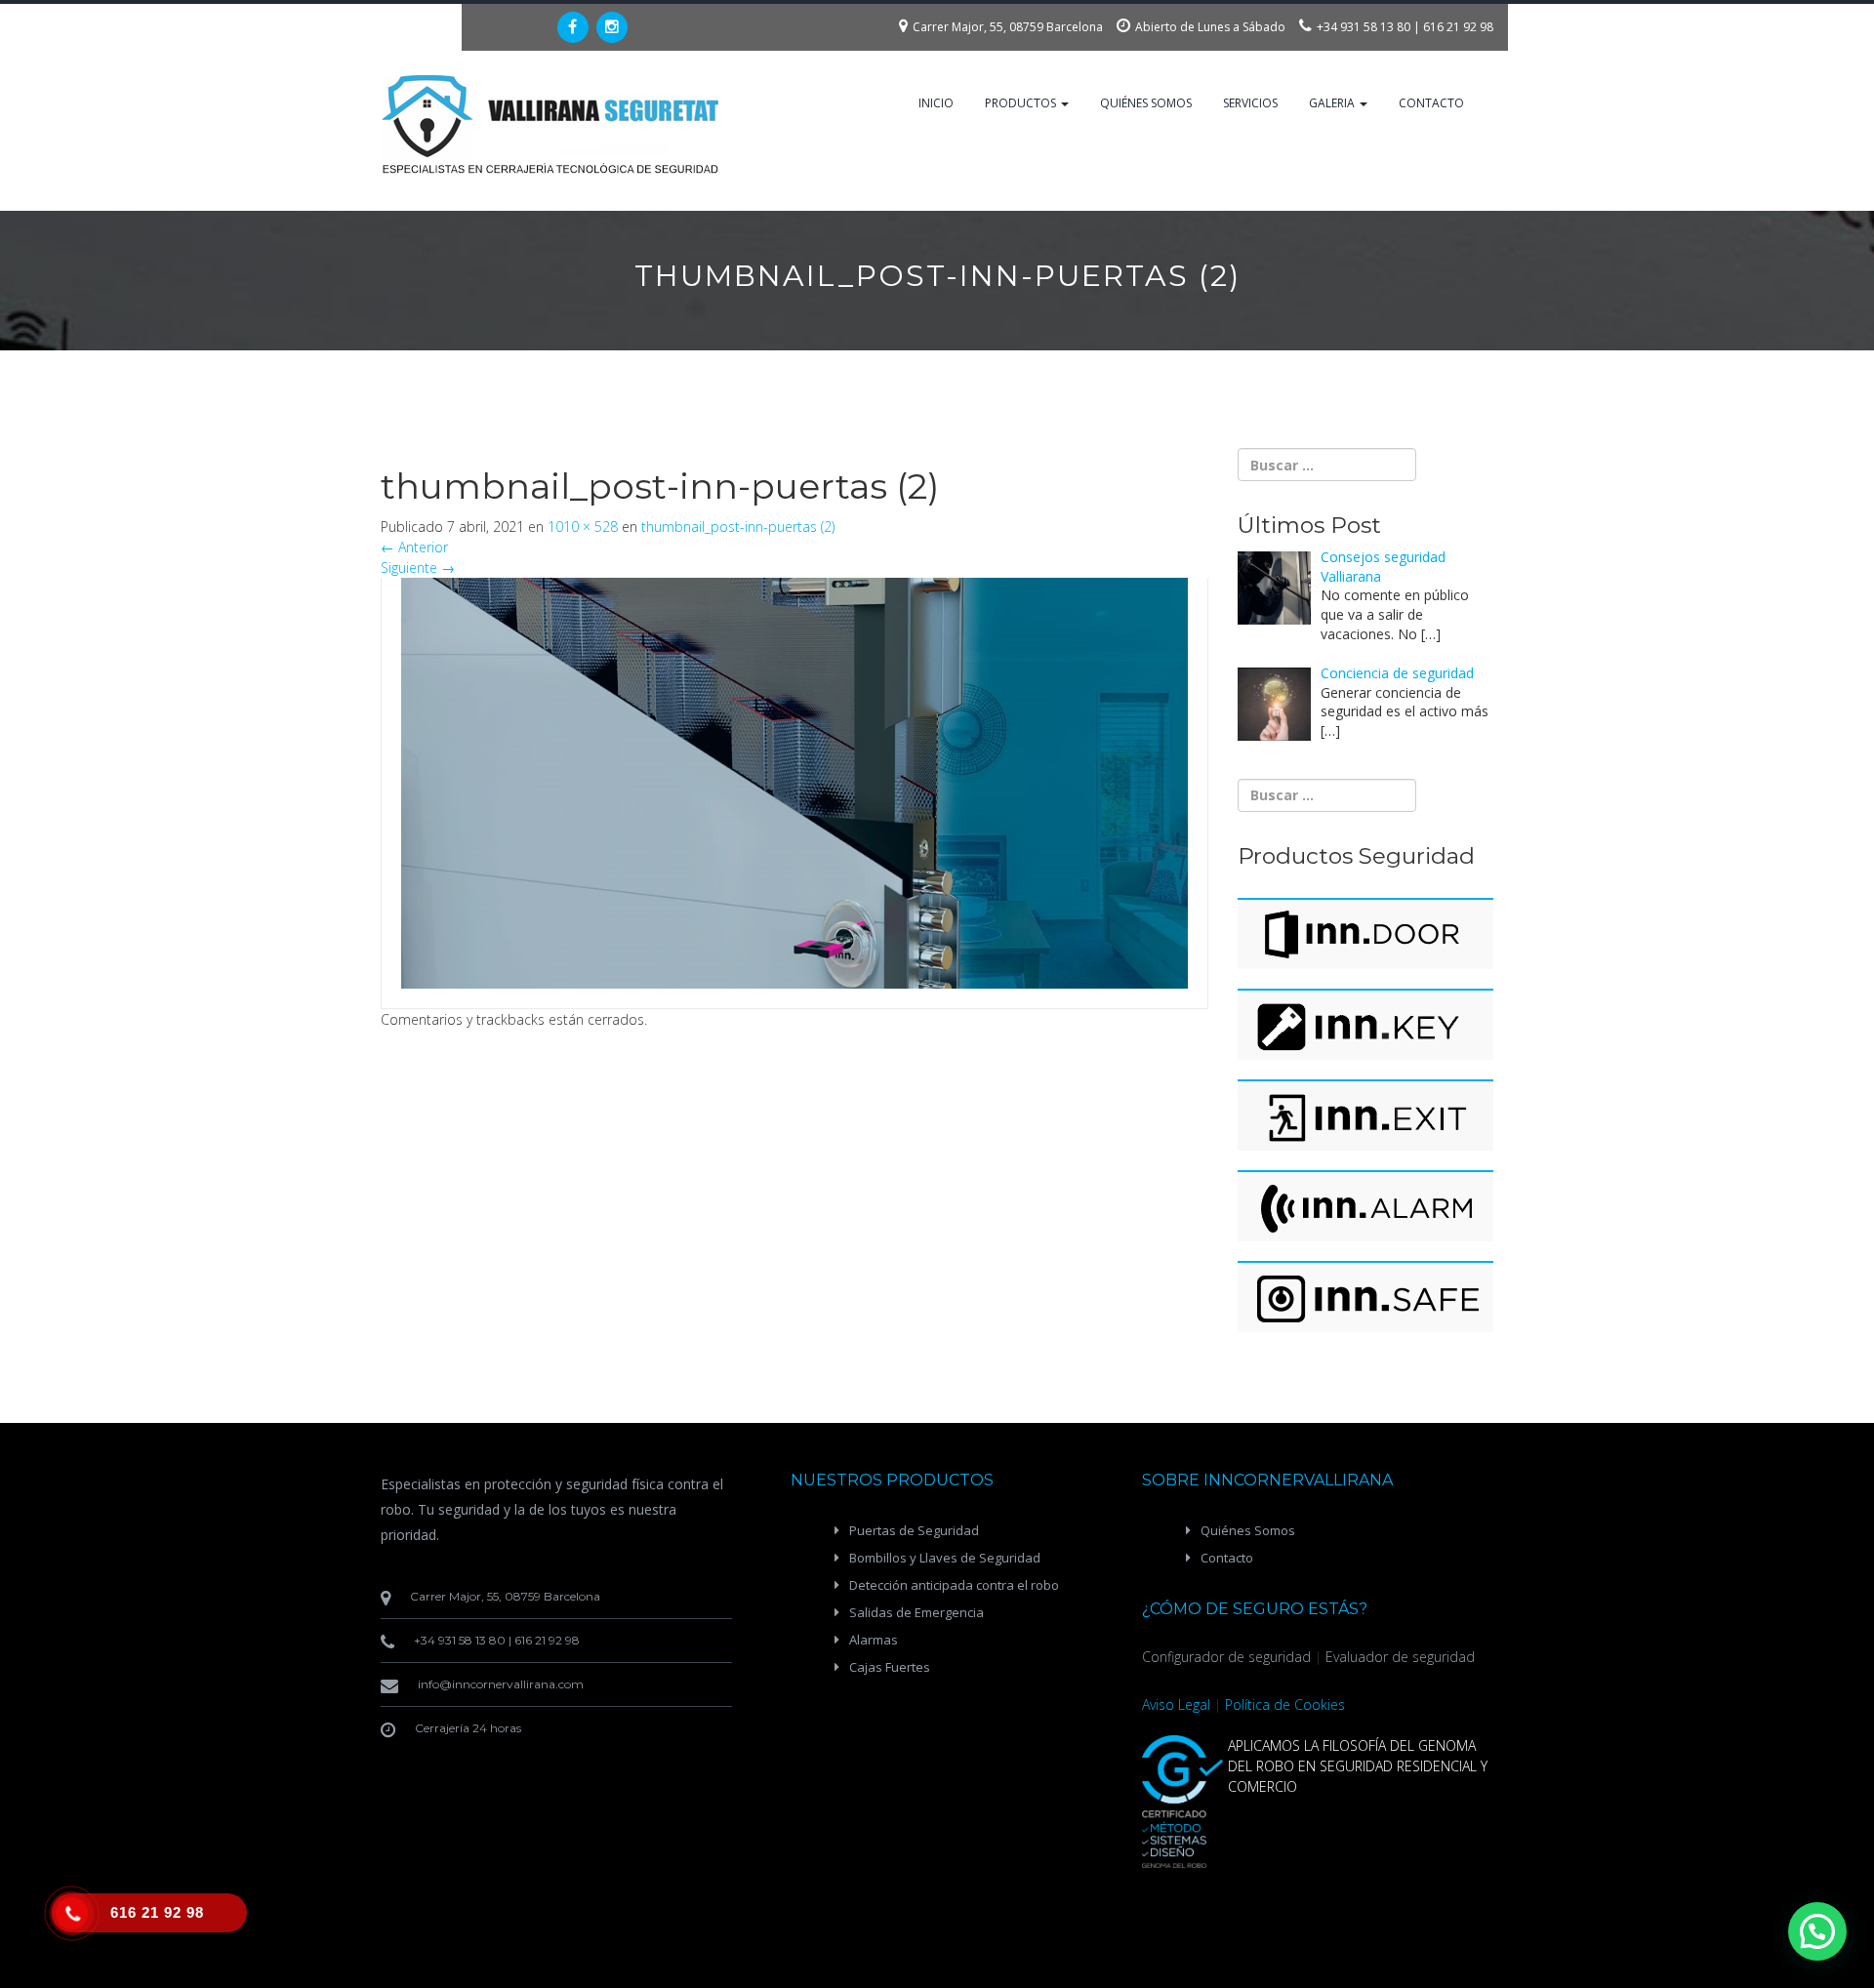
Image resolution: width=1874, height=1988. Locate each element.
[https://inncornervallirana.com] (551, 124)
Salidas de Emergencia (917, 1612)
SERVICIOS (1250, 103)
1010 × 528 (583, 527)
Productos (1022, 103)
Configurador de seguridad (1226, 1657)
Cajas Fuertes (890, 1667)
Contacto (1431, 103)
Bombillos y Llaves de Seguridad (945, 1558)
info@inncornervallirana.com (501, 1684)
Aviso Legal (1176, 1704)
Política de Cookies (1285, 1704)
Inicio (936, 103)
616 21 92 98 (1458, 27)
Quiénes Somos (1146, 103)
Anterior (414, 547)
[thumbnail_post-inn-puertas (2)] (794, 781)
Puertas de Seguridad (914, 1530)
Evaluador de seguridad (1400, 1657)
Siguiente (418, 568)
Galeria (1333, 103)
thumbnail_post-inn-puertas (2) (738, 527)
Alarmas (874, 1640)
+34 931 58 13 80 (1364, 27)
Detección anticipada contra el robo (954, 1585)
